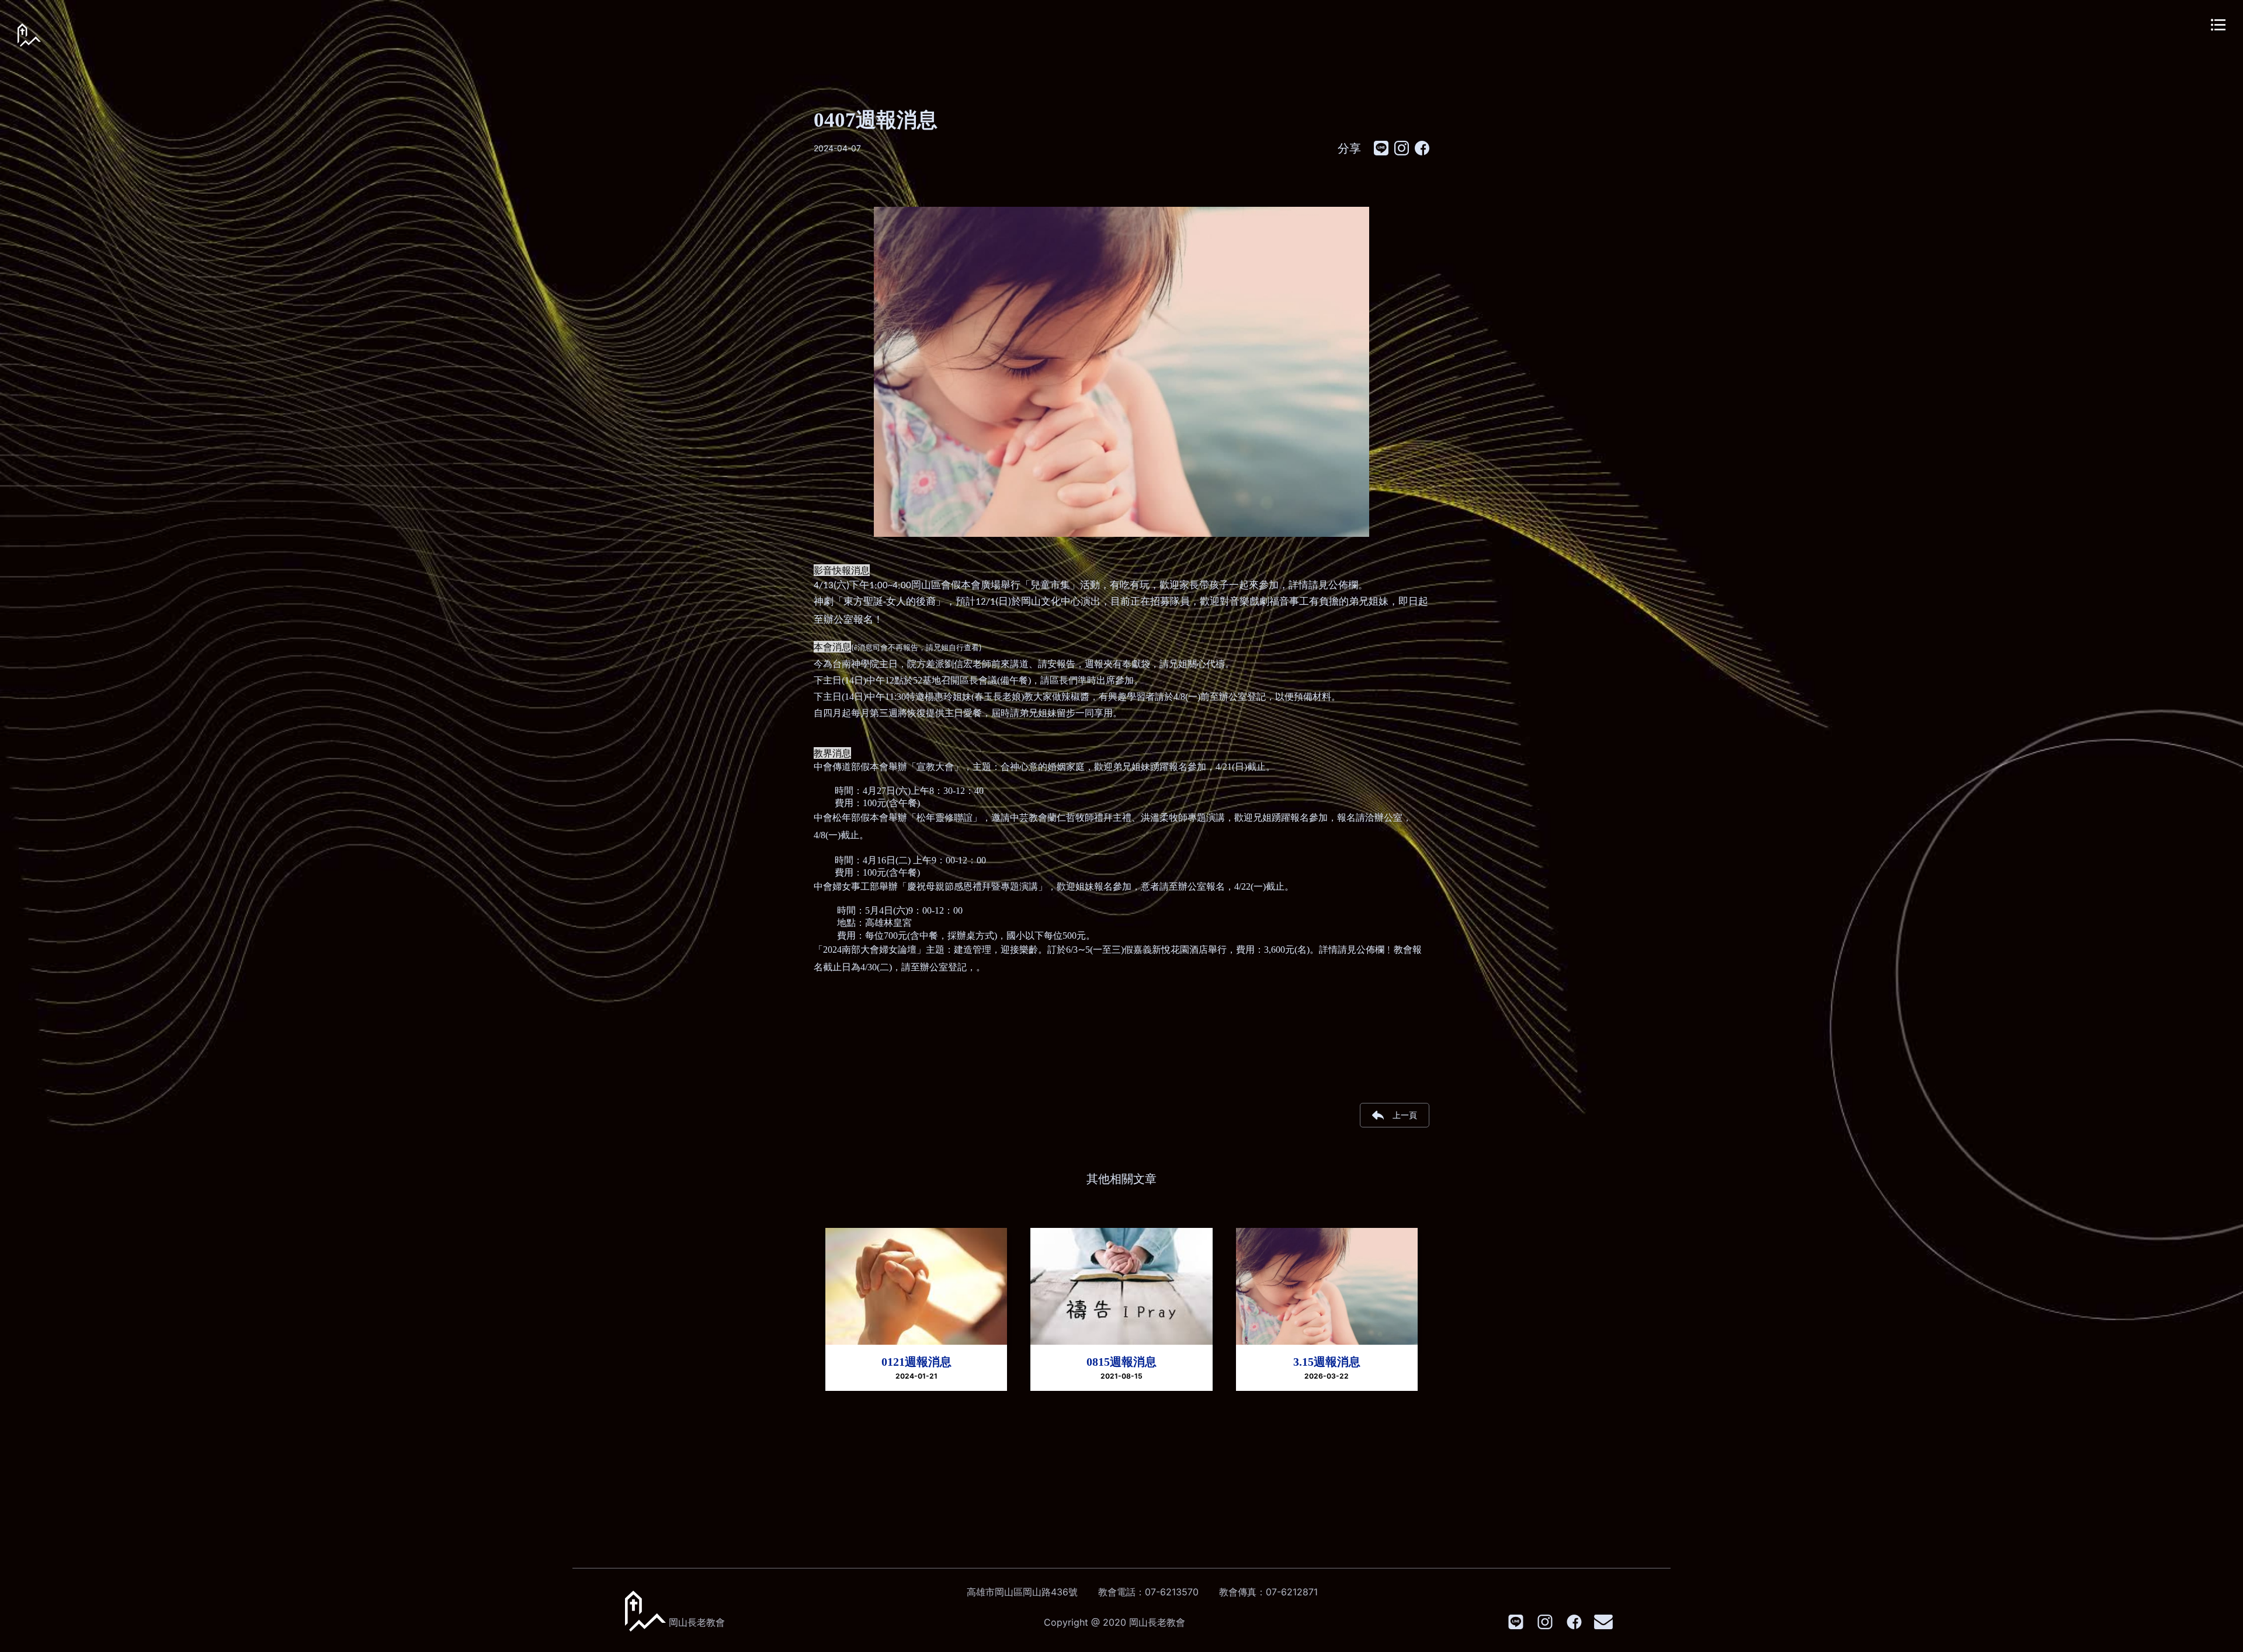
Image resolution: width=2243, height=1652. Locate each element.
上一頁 (1405, 1115)
